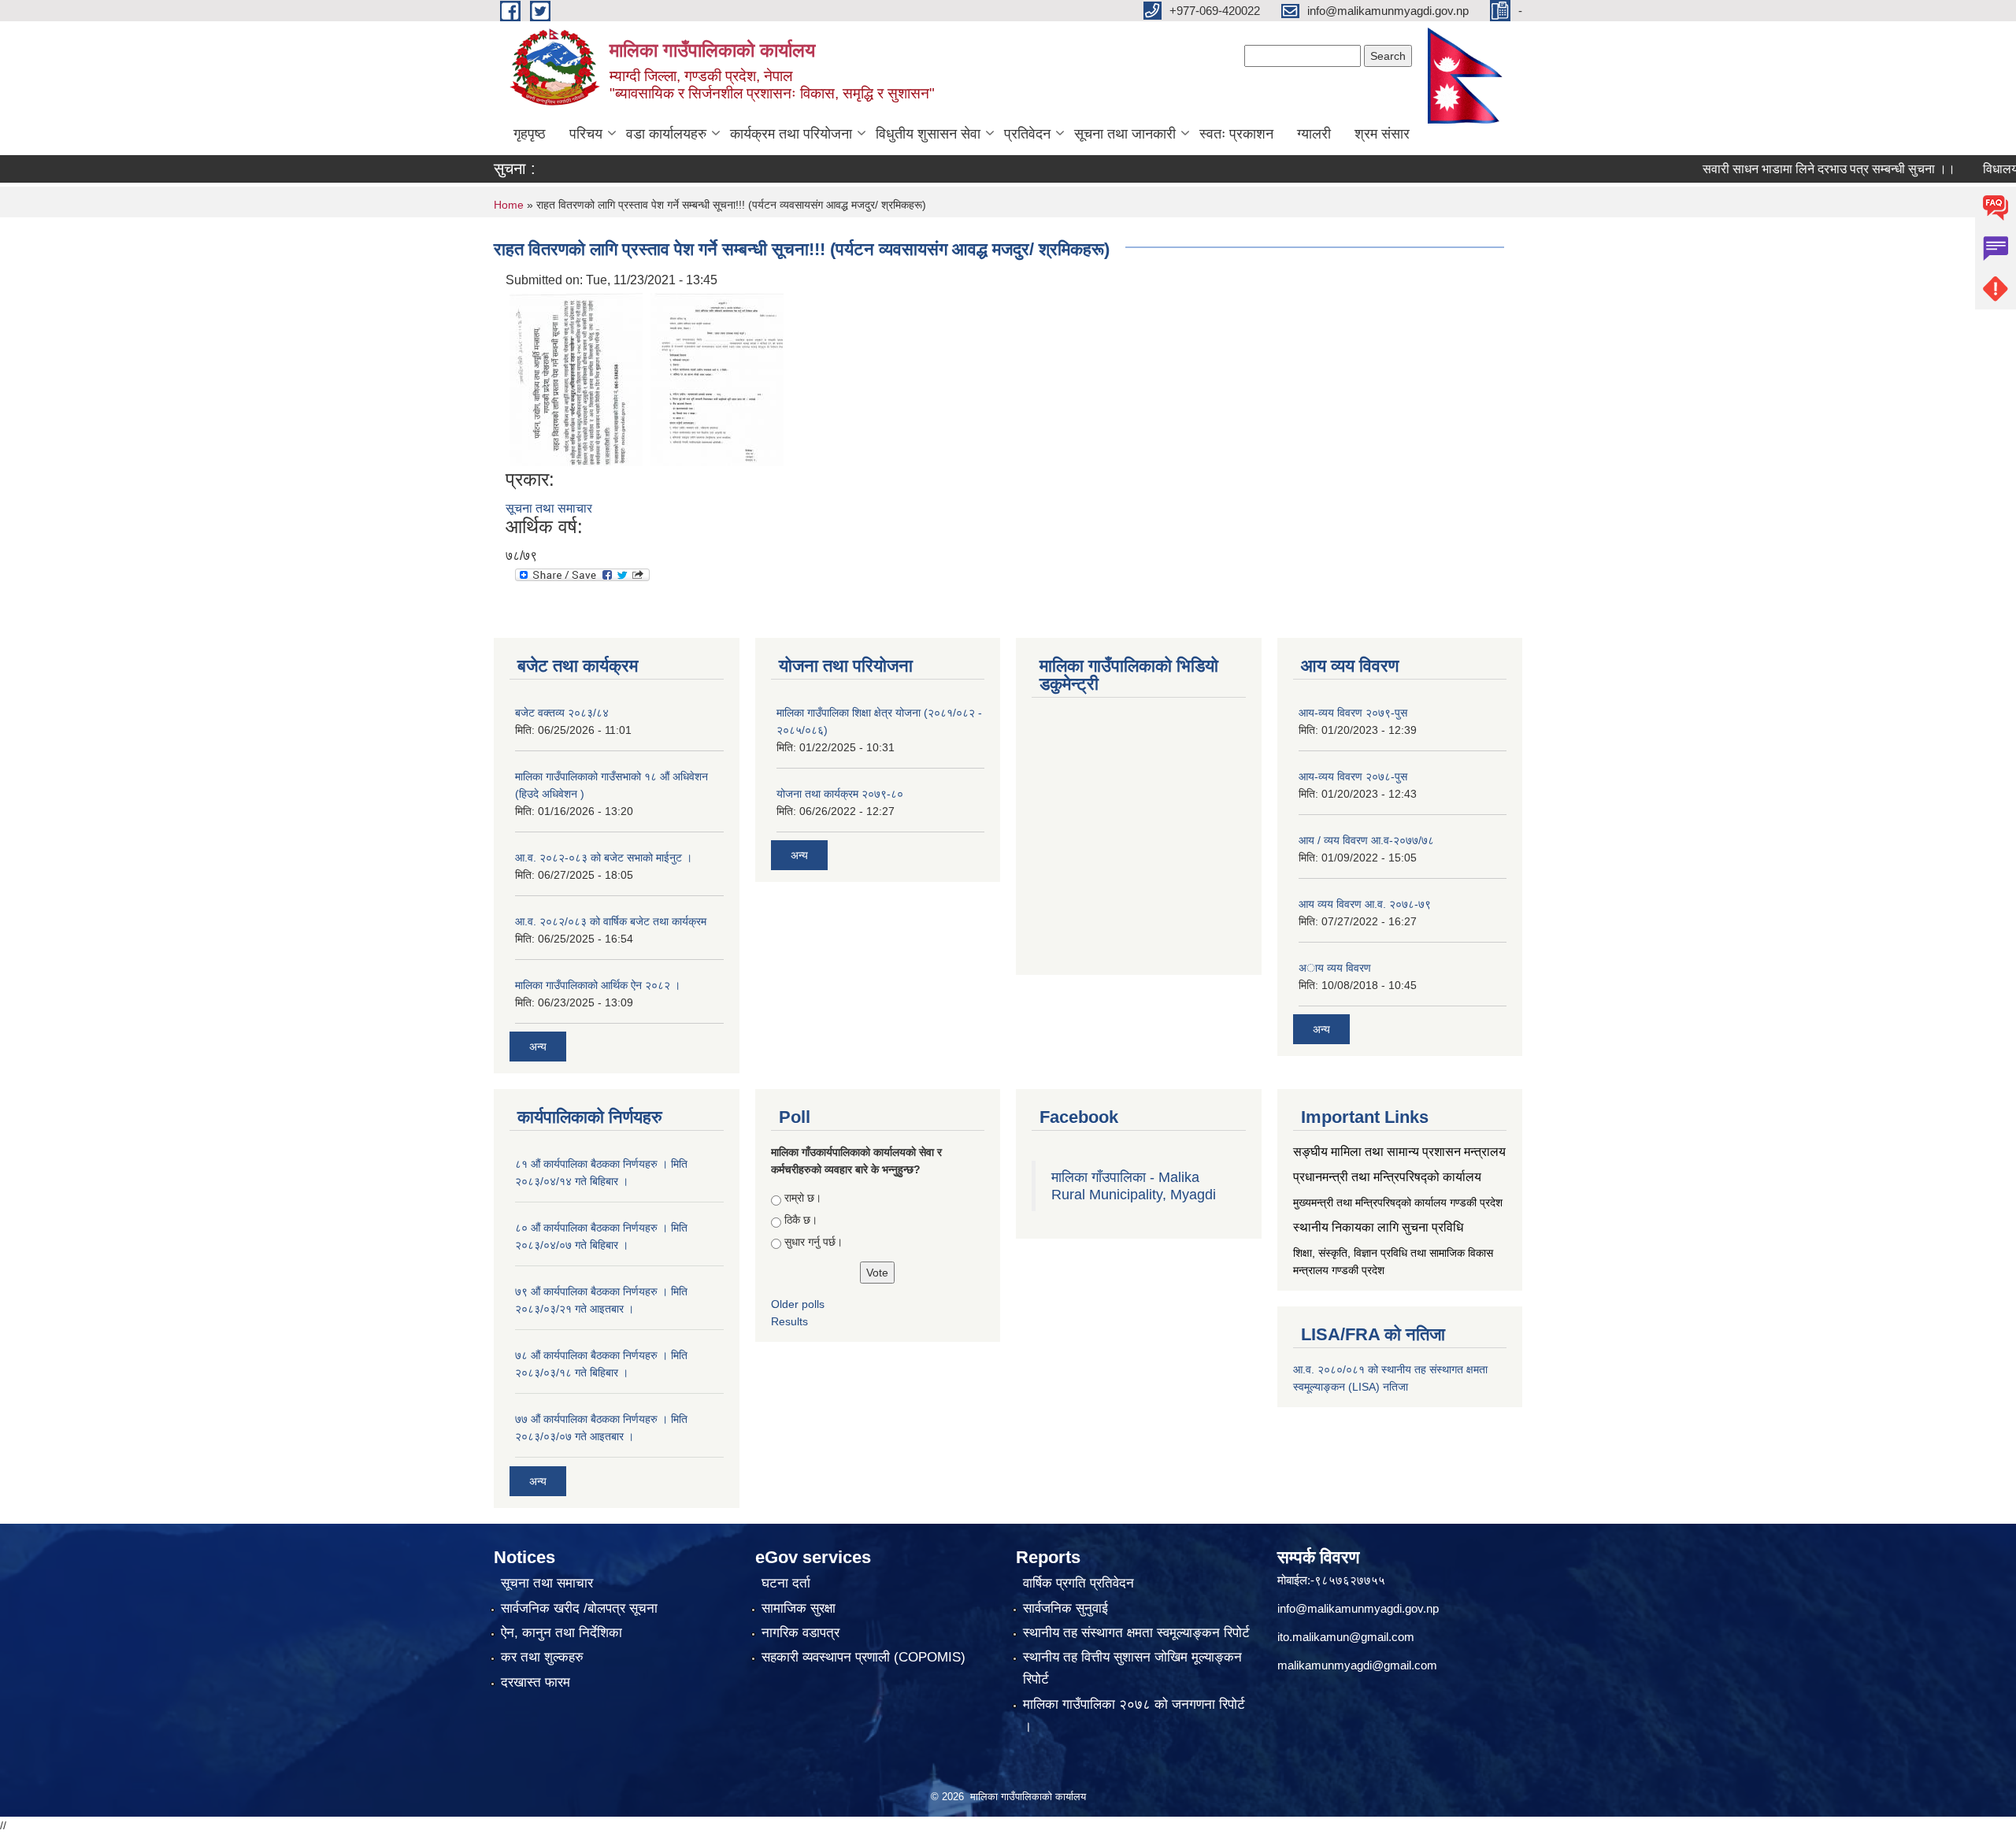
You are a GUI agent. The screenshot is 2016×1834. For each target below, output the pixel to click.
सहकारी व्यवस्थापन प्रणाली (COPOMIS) (863, 1657)
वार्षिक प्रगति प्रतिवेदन (1078, 1583)
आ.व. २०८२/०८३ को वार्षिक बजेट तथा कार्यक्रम (611, 921)
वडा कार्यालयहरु (666, 134)
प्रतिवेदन (1027, 134)
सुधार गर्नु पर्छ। (813, 1242)
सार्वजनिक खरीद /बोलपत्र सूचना (579, 1608)
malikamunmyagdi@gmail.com (1357, 1665)
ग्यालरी (1314, 134)
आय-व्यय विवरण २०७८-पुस (1353, 776)
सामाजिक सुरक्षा (799, 1608)
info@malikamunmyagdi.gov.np (1358, 1608)
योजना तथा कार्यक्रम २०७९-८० (840, 794)
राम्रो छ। (803, 1198)
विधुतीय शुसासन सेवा (928, 134)
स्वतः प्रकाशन (1236, 134)
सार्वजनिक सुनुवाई (1065, 1608)
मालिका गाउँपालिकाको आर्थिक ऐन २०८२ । (598, 985)
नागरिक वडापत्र (800, 1633)
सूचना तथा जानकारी (1125, 134)
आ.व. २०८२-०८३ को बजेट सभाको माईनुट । (604, 858)
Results (789, 1321)
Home (509, 205)
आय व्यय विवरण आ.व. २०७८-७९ (1365, 904)
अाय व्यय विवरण (1335, 968)
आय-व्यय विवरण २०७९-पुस (1353, 713)
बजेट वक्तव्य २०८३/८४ (562, 713)
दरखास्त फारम (535, 1682)
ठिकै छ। (801, 1220)
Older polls (798, 1304)
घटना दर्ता (786, 1583)
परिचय (586, 134)
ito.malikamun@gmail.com (1346, 1637)
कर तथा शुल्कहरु (542, 1657)
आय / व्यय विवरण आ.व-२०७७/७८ (1366, 840)
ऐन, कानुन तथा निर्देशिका (561, 1633)
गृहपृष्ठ (530, 134)
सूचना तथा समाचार (549, 508)
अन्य (538, 1047)
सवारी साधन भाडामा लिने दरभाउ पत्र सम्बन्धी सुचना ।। (1787, 169)
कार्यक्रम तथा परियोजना (791, 134)
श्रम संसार (1382, 134)
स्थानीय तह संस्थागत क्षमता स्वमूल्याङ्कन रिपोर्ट (1136, 1633)
